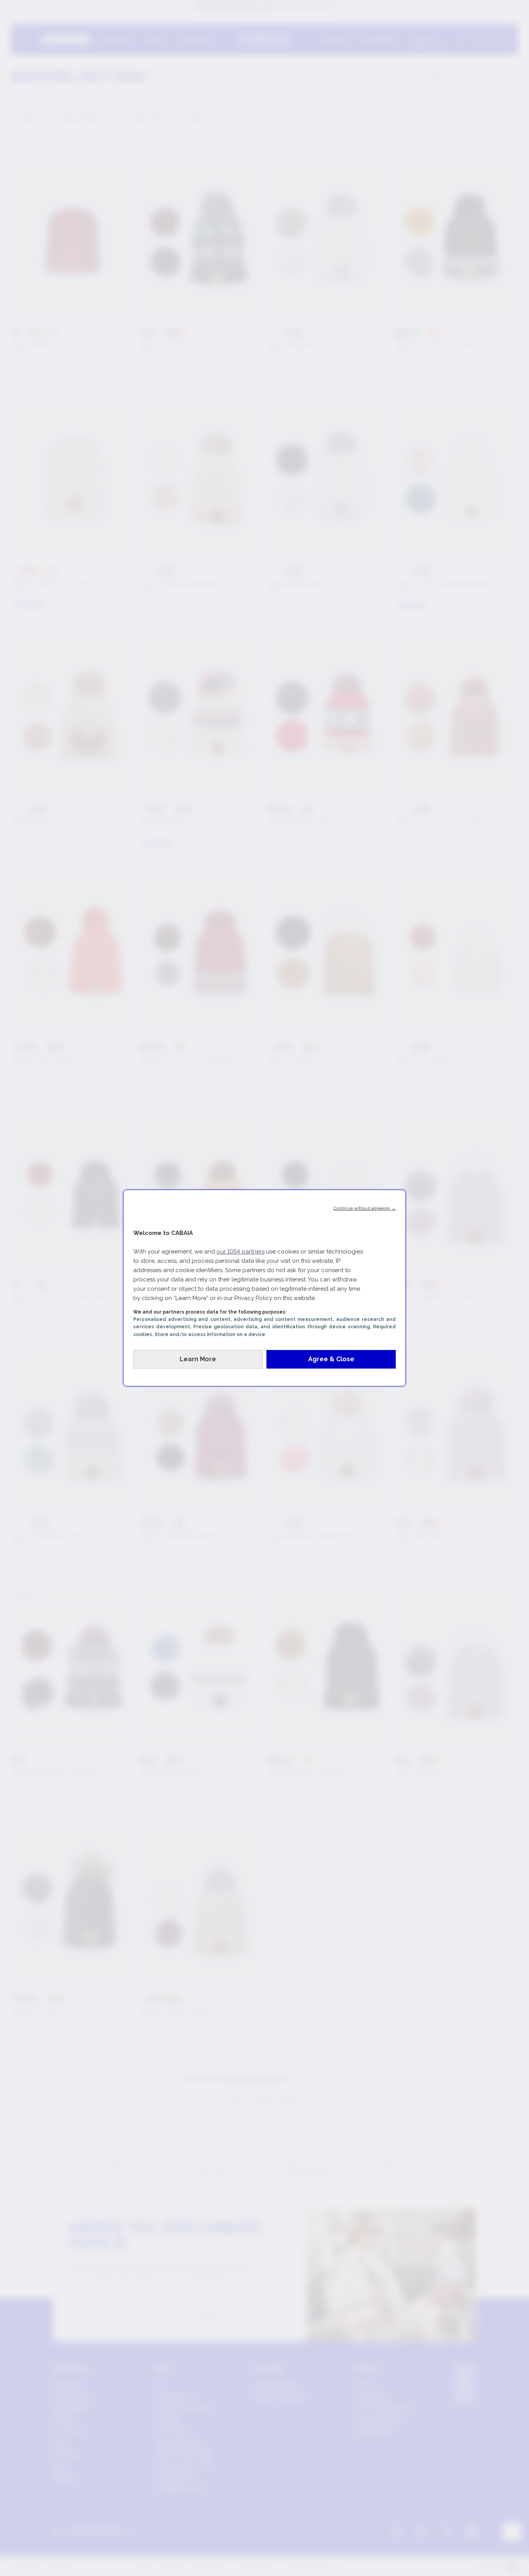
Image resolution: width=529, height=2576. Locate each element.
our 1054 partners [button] (240, 1252)
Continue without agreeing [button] (365, 1208)
